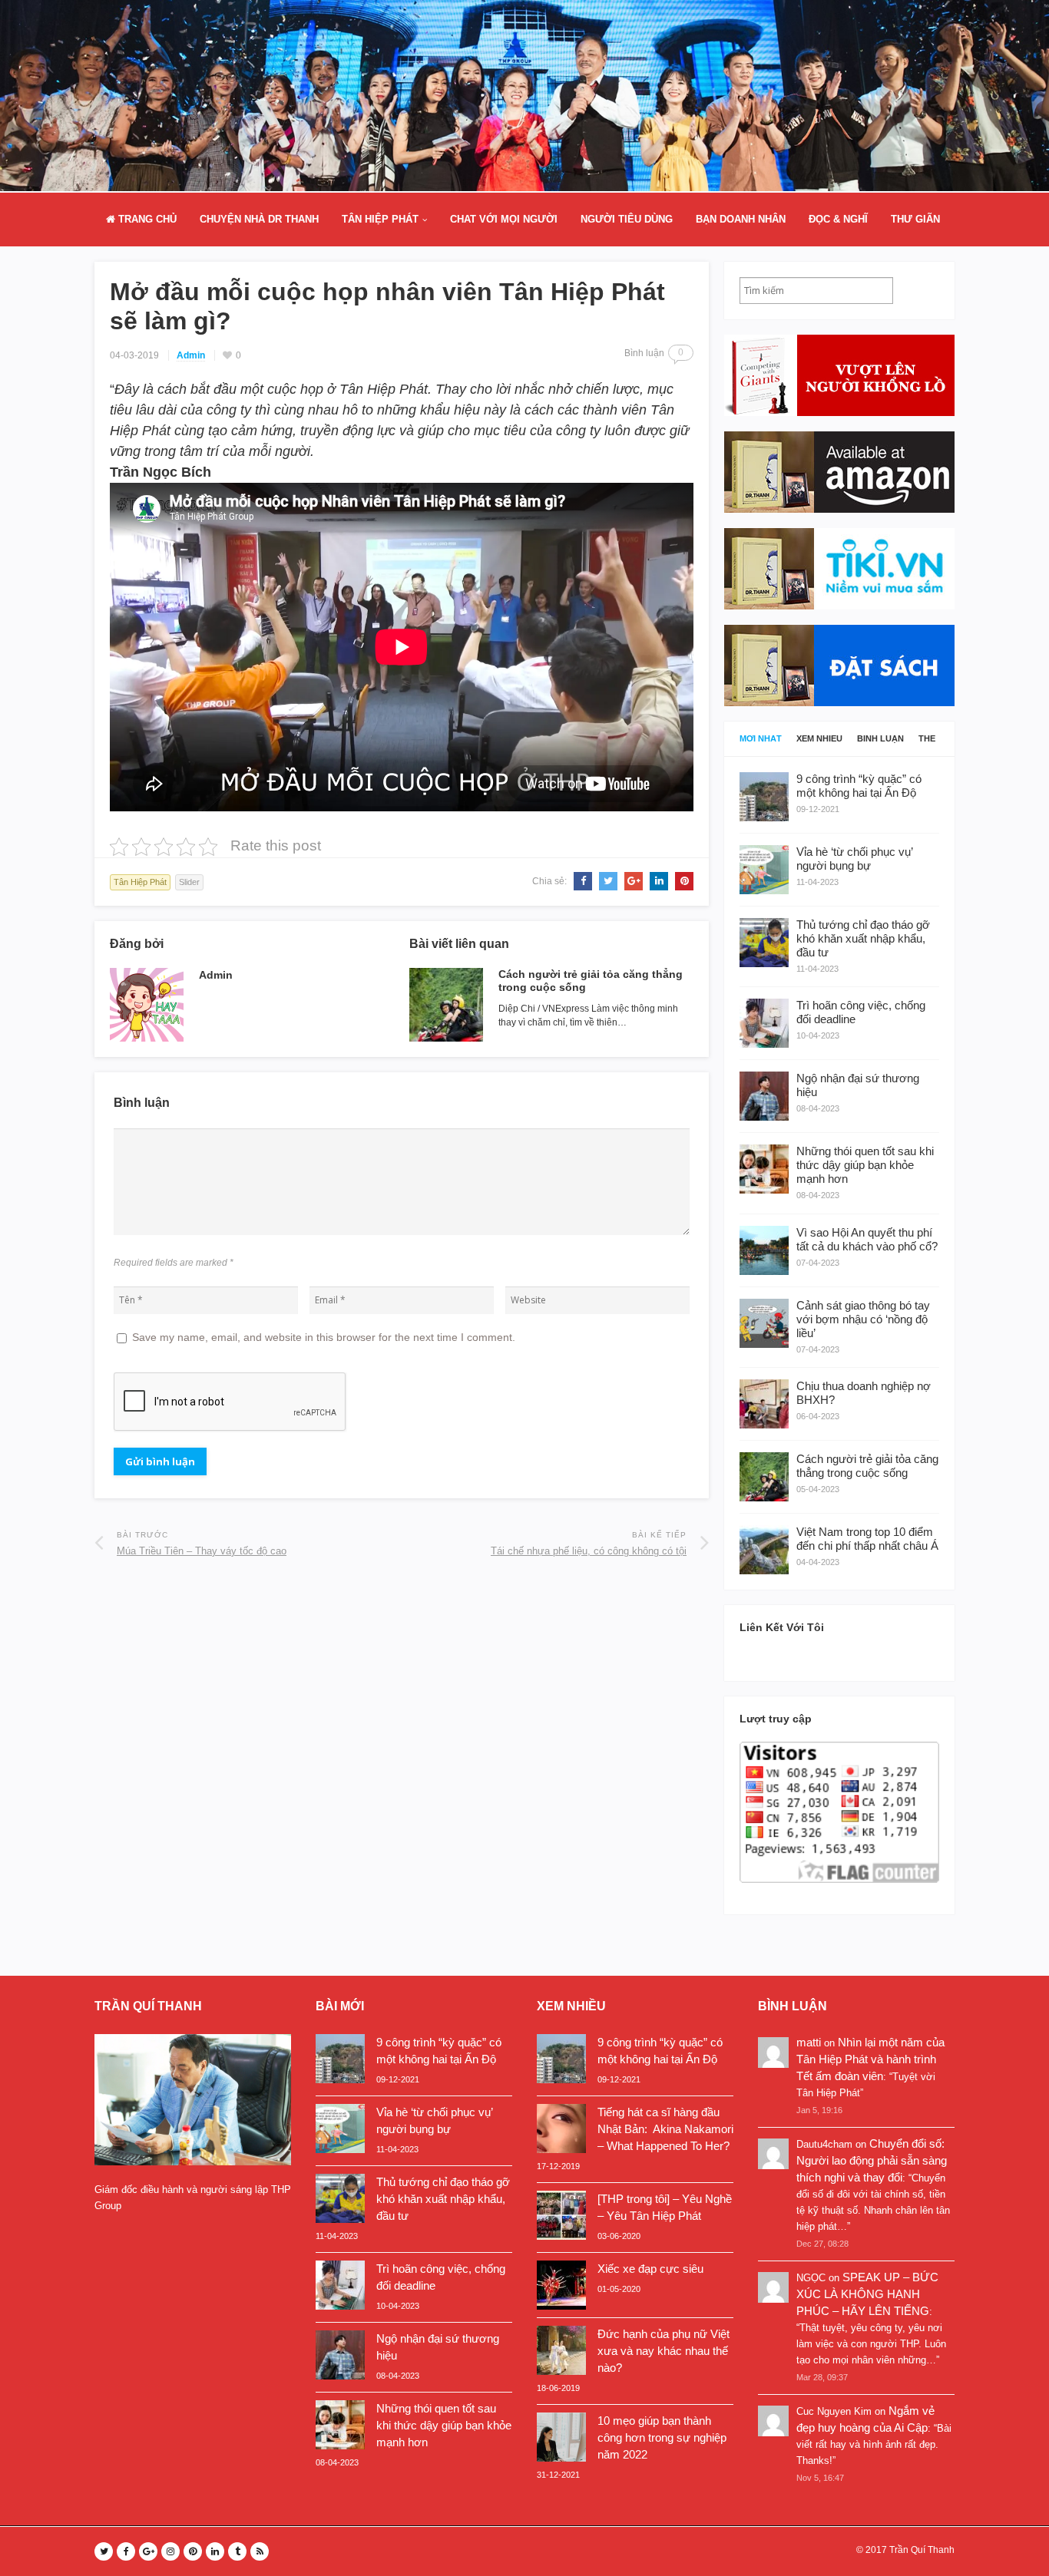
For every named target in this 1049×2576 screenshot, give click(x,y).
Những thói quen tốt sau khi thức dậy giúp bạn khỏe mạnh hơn (444, 2425)
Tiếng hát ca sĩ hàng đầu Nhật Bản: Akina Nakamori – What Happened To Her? (665, 2129)
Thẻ (927, 739)
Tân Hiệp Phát (380, 219)
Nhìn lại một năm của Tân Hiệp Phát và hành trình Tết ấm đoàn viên (870, 2059)
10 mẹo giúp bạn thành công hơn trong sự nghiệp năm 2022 (662, 2437)
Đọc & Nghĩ (838, 219)
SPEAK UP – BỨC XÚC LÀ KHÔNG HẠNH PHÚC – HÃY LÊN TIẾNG (867, 2294)
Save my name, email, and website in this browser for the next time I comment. (324, 1337)
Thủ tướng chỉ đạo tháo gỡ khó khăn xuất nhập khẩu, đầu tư (443, 2199)
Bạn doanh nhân (741, 219)
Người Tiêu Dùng (627, 219)
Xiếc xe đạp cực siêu (650, 2269)
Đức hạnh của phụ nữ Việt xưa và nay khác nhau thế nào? (663, 2351)
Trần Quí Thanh (922, 2550)
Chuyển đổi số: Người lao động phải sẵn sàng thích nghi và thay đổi (872, 2160)
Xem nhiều (819, 739)
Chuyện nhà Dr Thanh (259, 219)
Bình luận (880, 739)
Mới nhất (761, 739)
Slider (189, 882)
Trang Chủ (146, 219)
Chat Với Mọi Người (504, 219)
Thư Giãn (915, 219)
